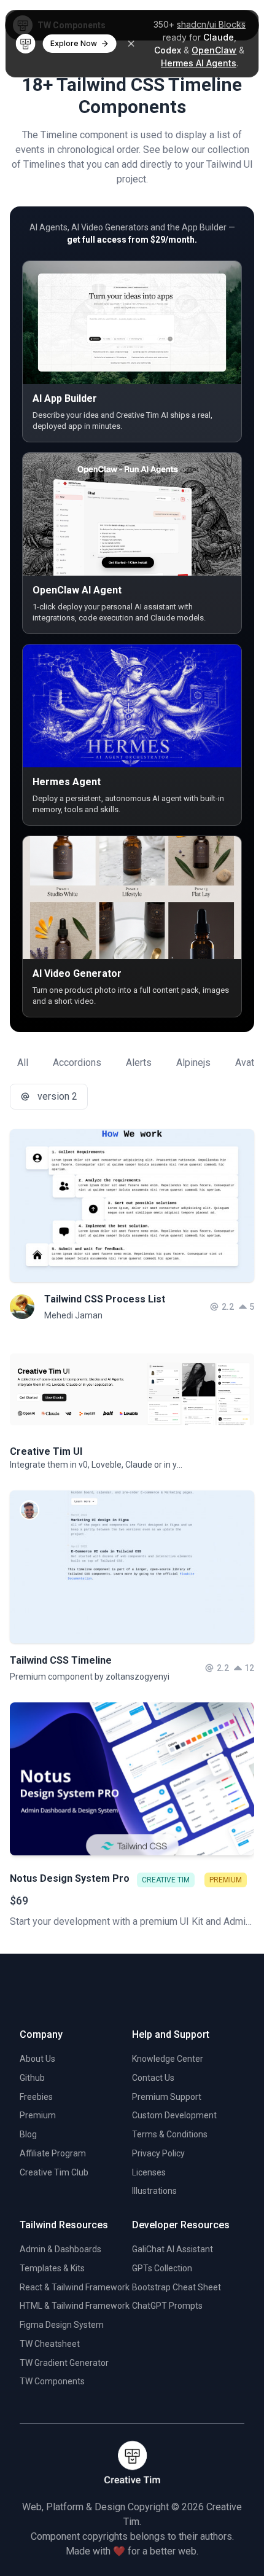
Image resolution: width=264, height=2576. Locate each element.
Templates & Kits (52, 2268)
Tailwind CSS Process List (105, 1299)
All (23, 1063)
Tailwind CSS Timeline (61, 1660)
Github (32, 2078)
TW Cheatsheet (50, 2344)
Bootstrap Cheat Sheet (177, 2287)
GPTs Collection (162, 2268)
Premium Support (167, 2097)
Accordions (77, 1063)
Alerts (139, 1063)
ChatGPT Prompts (167, 2306)
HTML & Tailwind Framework (75, 2306)
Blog (28, 2134)
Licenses (149, 2172)
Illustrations (154, 2191)
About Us (37, 2059)
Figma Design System (62, 2325)
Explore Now (74, 43)
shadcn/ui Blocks (211, 24)
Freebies (36, 2097)
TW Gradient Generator (64, 2363)
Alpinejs (193, 1063)
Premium (38, 2115)
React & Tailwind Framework (75, 2287)
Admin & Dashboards (60, 2249)
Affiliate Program (53, 2153)
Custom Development (174, 2115)
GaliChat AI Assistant (173, 2249)
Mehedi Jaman (73, 1315)
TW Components (52, 2381)
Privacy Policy (158, 2153)
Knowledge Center (168, 2059)
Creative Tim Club (54, 2172)
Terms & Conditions (170, 2134)
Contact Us (153, 2078)
